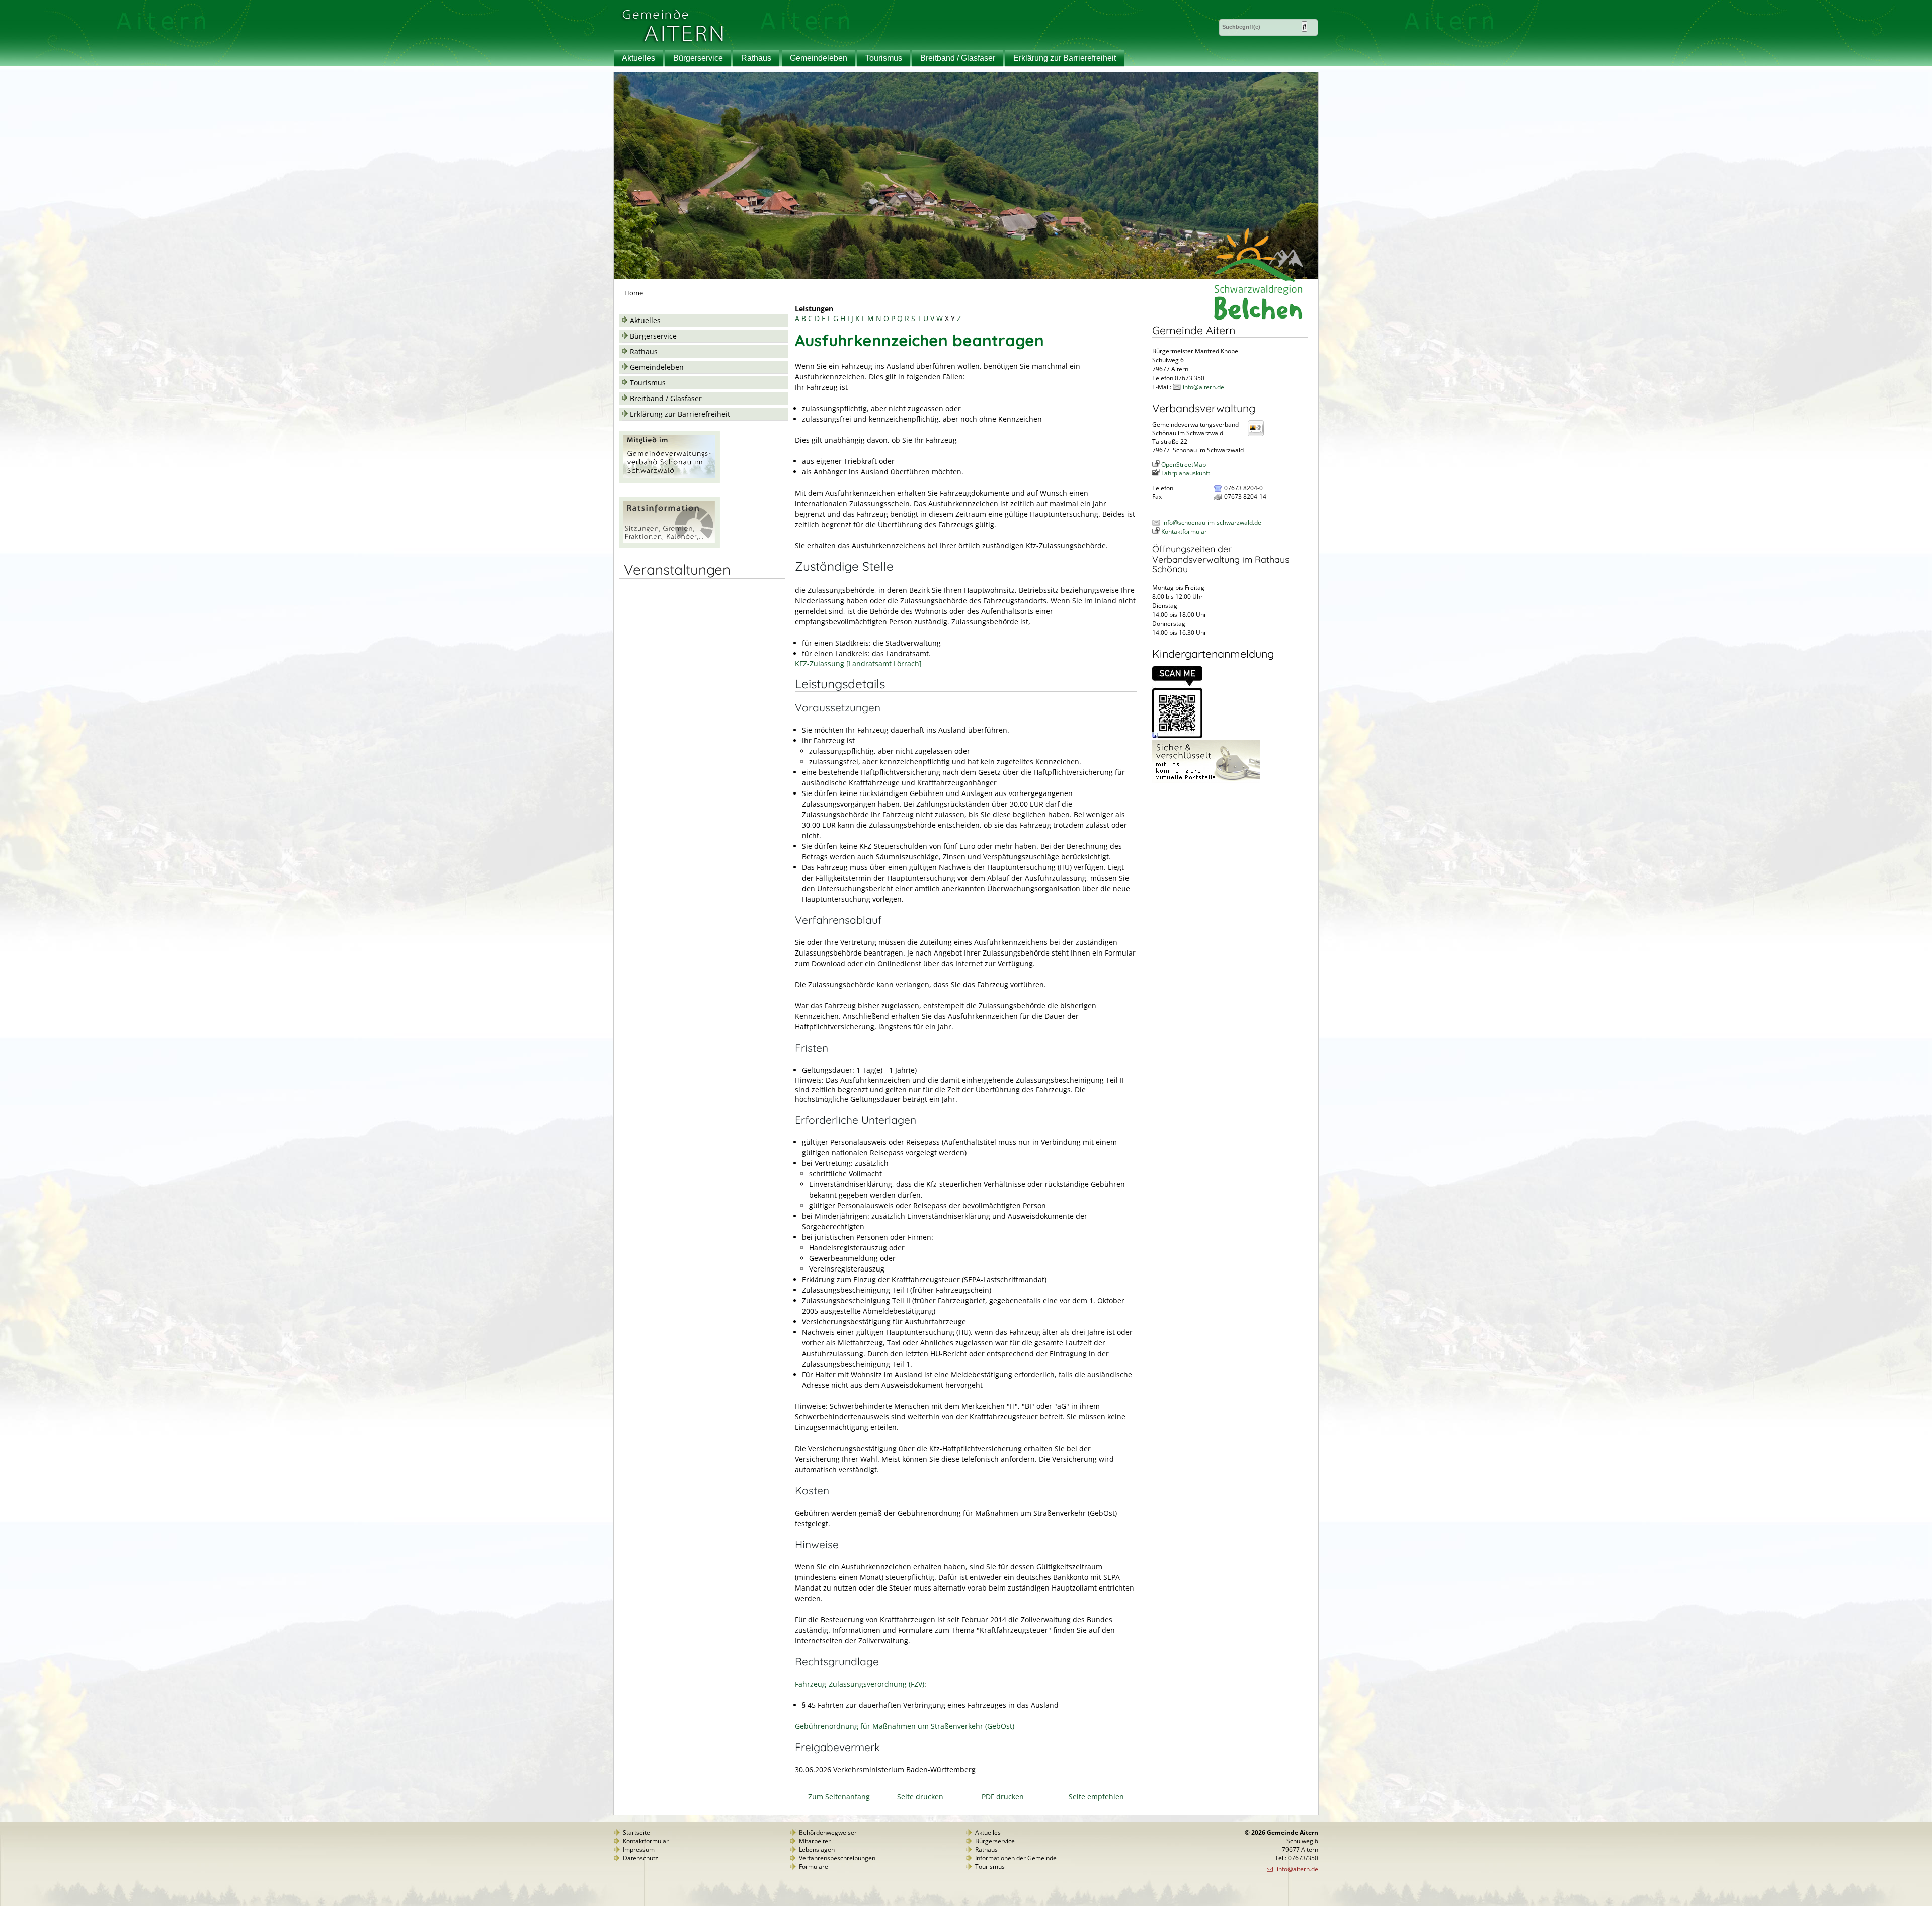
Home (634, 293)
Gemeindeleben (819, 58)
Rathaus (756, 58)
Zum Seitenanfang (839, 1797)
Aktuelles (638, 58)
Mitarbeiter (815, 1841)
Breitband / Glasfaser (958, 58)
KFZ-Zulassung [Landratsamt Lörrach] (858, 663)
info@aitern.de (1203, 387)
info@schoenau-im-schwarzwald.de (1212, 523)
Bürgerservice (698, 58)
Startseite (636, 1832)
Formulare (814, 1867)
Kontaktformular (1184, 532)
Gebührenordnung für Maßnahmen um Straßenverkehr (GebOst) (905, 1726)
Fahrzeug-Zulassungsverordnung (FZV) (860, 1684)
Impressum (639, 1849)
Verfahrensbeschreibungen (837, 1858)
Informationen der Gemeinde (1016, 1858)
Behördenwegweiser (828, 1832)
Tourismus (884, 58)
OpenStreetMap (1184, 465)
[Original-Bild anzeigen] (1177, 736)
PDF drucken (1003, 1797)
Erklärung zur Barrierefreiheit (1065, 58)
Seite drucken (920, 1797)
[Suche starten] (1304, 26)
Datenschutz (640, 1858)
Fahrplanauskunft (1186, 473)
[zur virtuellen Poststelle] (1206, 781)
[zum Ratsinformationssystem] (669, 546)
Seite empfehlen (1096, 1797)
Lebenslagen (817, 1849)
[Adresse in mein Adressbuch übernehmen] (1259, 435)
